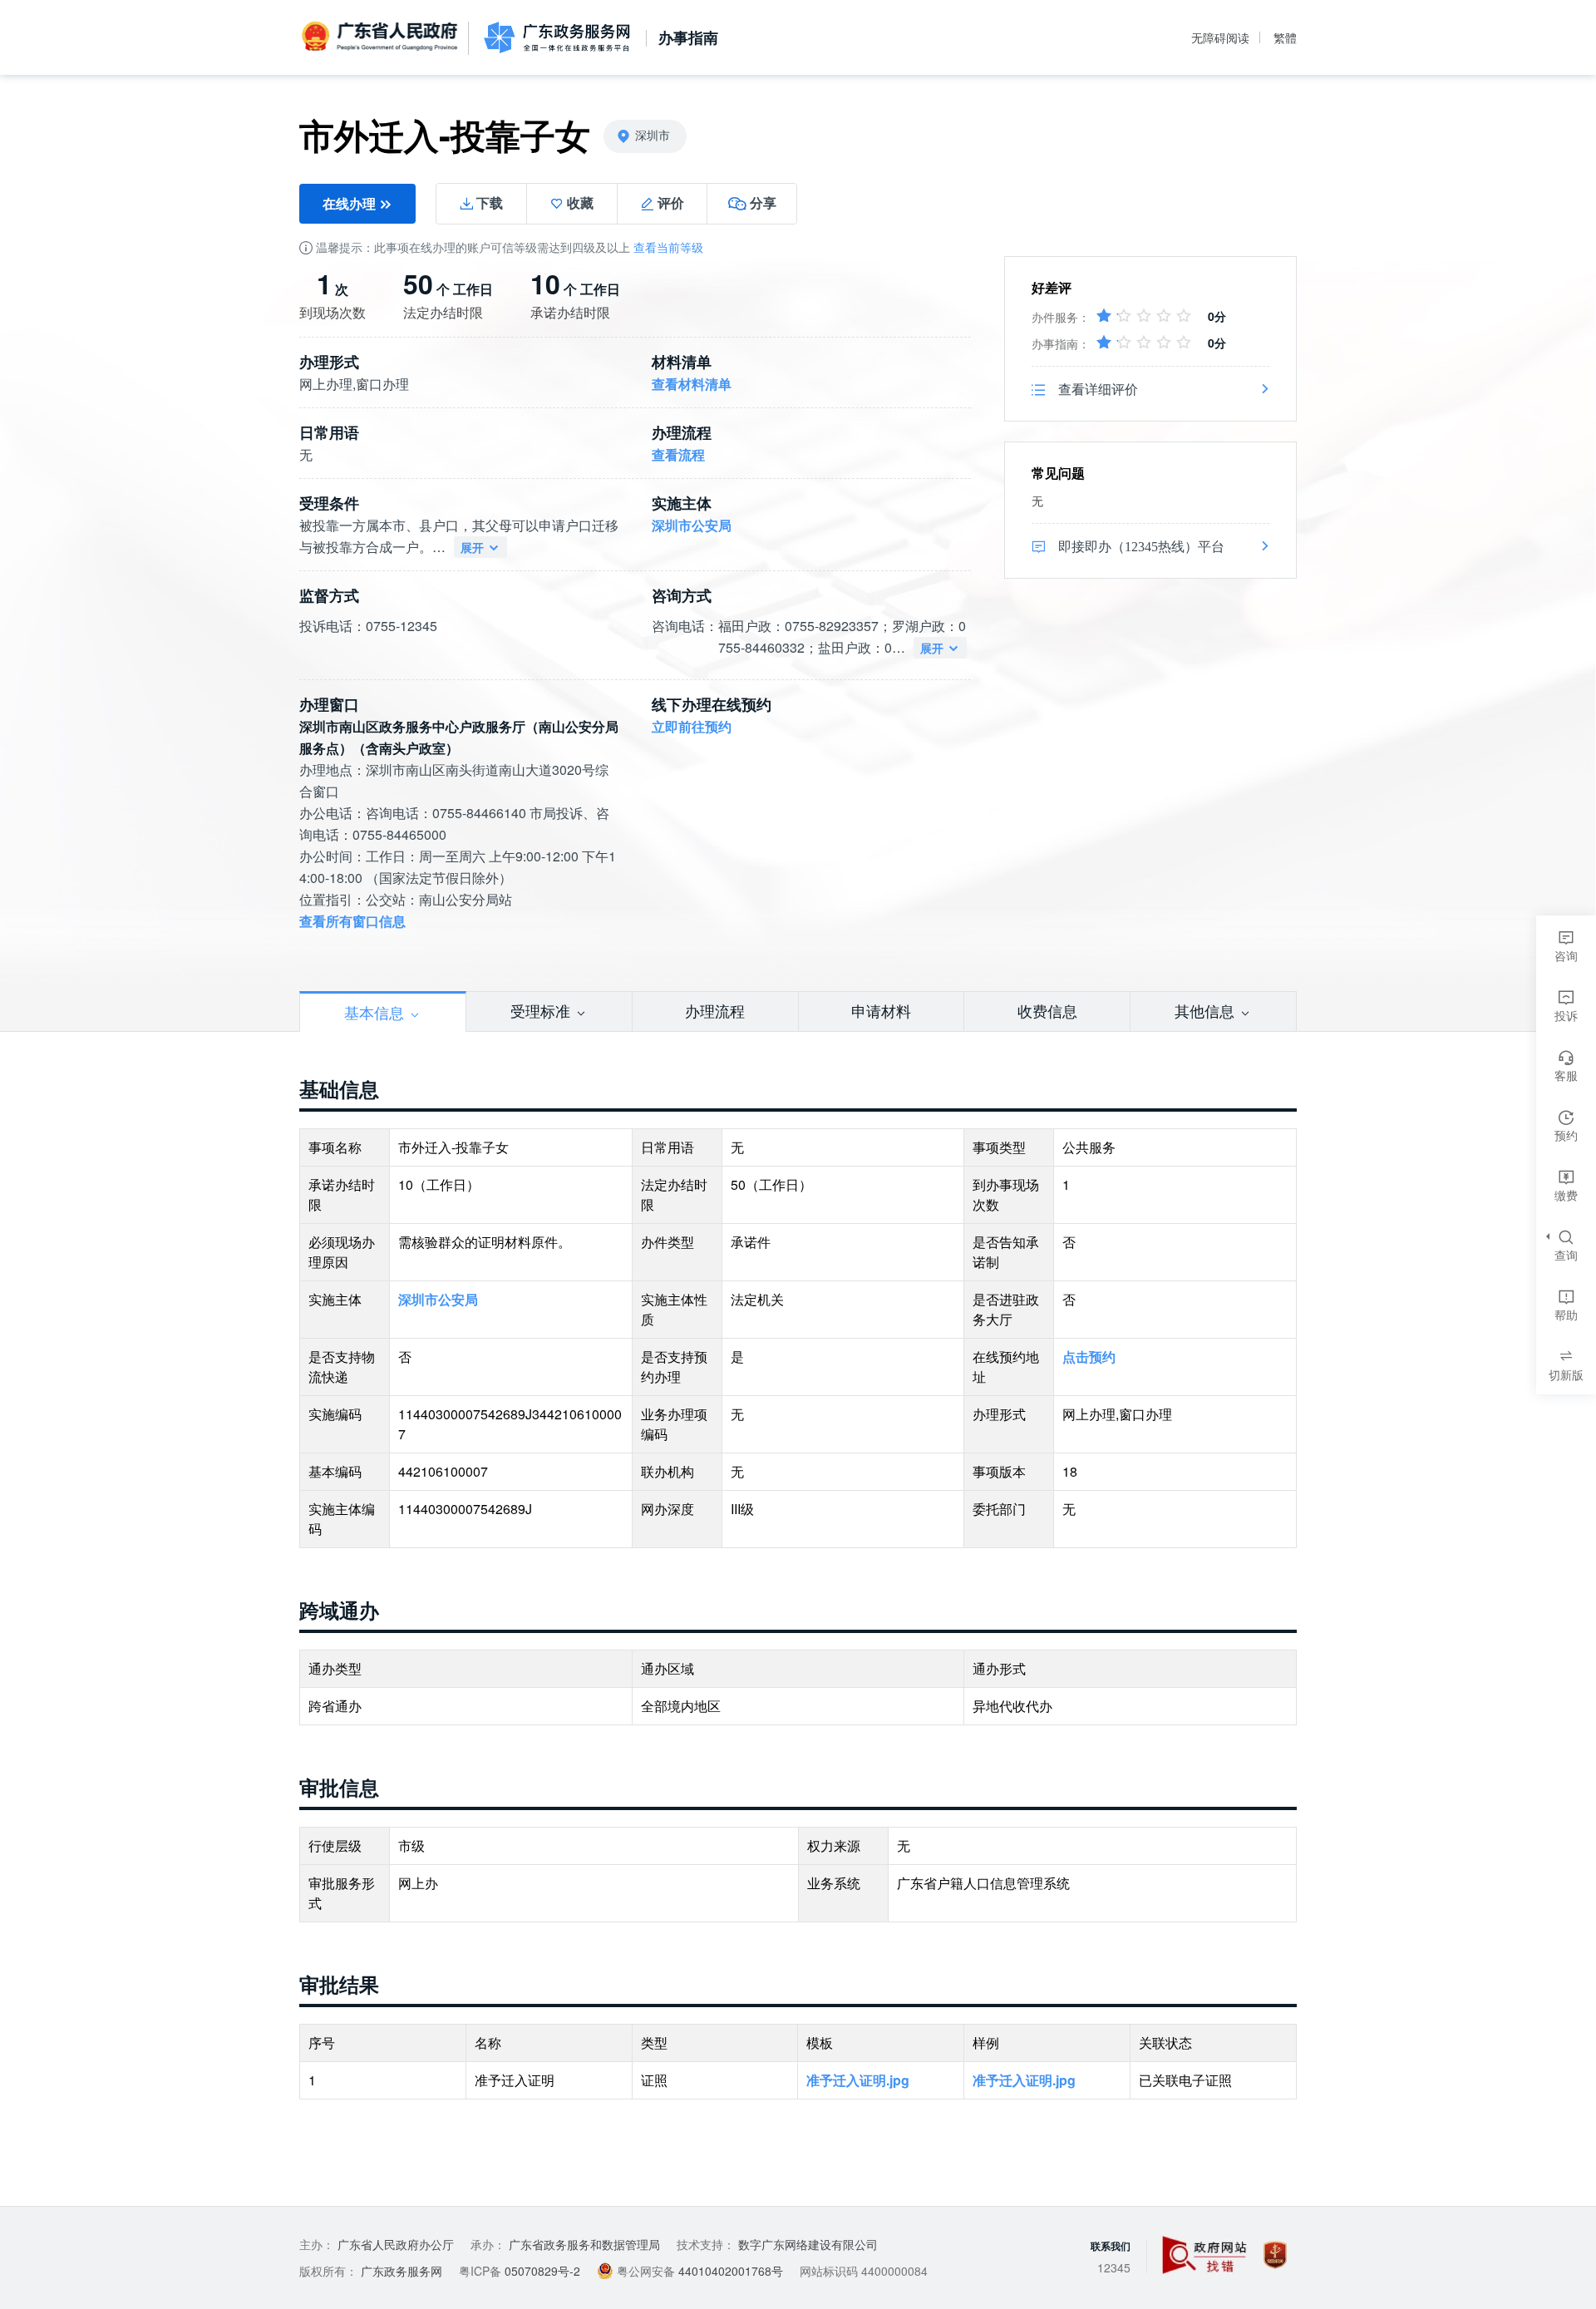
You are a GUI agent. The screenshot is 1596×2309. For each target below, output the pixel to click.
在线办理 (351, 203)
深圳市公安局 (692, 525)
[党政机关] (1275, 2255)
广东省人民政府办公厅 (396, 2244)
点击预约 (1089, 1357)
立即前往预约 (692, 726)
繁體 (1285, 37)
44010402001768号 (731, 2271)
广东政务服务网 (557, 37)
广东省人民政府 (382, 37)
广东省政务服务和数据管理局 (584, 2244)
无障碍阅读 (1220, 37)
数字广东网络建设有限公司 (808, 2244)
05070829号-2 (542, 2271)
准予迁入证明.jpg (858, 2080)
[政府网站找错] (1204, 2255)
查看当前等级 (668, 247)
